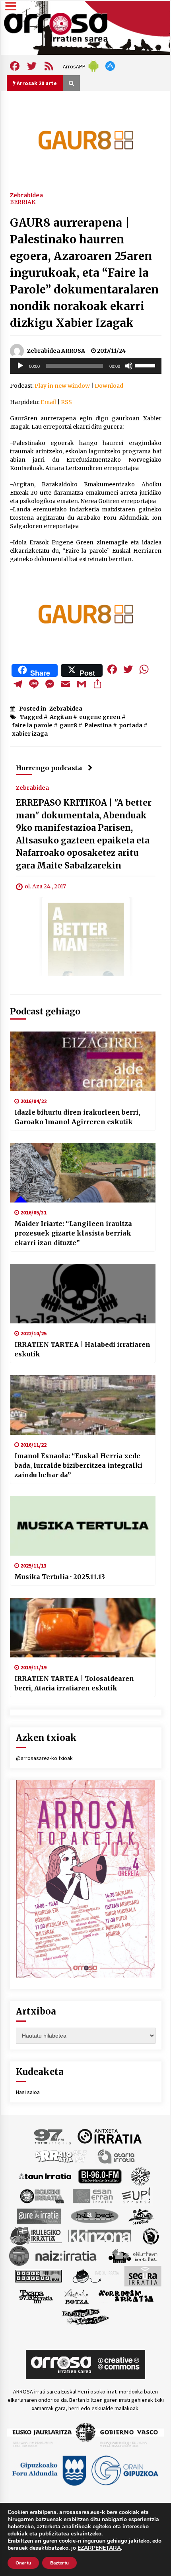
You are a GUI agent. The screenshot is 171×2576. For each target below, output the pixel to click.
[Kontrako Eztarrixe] (150, 2235)
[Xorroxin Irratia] (126, 2296)
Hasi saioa (28, 2092)
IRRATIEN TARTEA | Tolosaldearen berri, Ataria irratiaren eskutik (74, 1683)
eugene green (100, 717)
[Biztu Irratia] (141, 2176)
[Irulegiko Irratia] (36, 2235)
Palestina (98, 725)
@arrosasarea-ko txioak (44, 1758)
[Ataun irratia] (45, 2176)
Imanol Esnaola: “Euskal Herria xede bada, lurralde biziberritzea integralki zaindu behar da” (78, 1465)
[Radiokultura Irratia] (38, 2275)
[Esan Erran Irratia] (92, 2195)
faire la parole (32, 725)
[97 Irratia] (53, 2136)
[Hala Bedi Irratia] (94, 2215)
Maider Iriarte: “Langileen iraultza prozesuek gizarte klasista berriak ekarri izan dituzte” (73, 1233)
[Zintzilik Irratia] (86, 2316)
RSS (66, 402)
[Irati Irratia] (142, 2215)
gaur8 (68, 725)
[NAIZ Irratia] (66, 2255)
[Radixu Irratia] (95, 2275)
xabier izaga (30, 734)
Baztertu (59, 2563)
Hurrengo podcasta (49, 768)
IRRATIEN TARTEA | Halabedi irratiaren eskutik (82, 1349)
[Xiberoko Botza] (76, 2296)
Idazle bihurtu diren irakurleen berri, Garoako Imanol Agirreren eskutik (77, 1117)
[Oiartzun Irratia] (133, 2255)
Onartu (23, 2563)
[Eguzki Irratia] (41, 2195)
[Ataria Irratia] (117, 2156)
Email (48, 402)
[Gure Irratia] (39, 2215)
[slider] (146, 365)
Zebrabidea (26, 195)
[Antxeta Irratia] (110, 2136)
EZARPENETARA (99, 2548)
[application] (86, 366)
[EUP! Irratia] (137, 2195)
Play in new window (62, 386)
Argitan (61, 717)
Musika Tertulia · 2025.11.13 (60, 1577)
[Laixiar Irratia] (19, 2255)
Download (109, 386)
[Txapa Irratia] (36, 2296)
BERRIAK (23, 202)
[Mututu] (129, 366)
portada (131, 725)
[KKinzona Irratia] (100, 2235)
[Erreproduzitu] (20, 366)
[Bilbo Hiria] (100, 2176)
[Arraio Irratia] (61, 2156)
